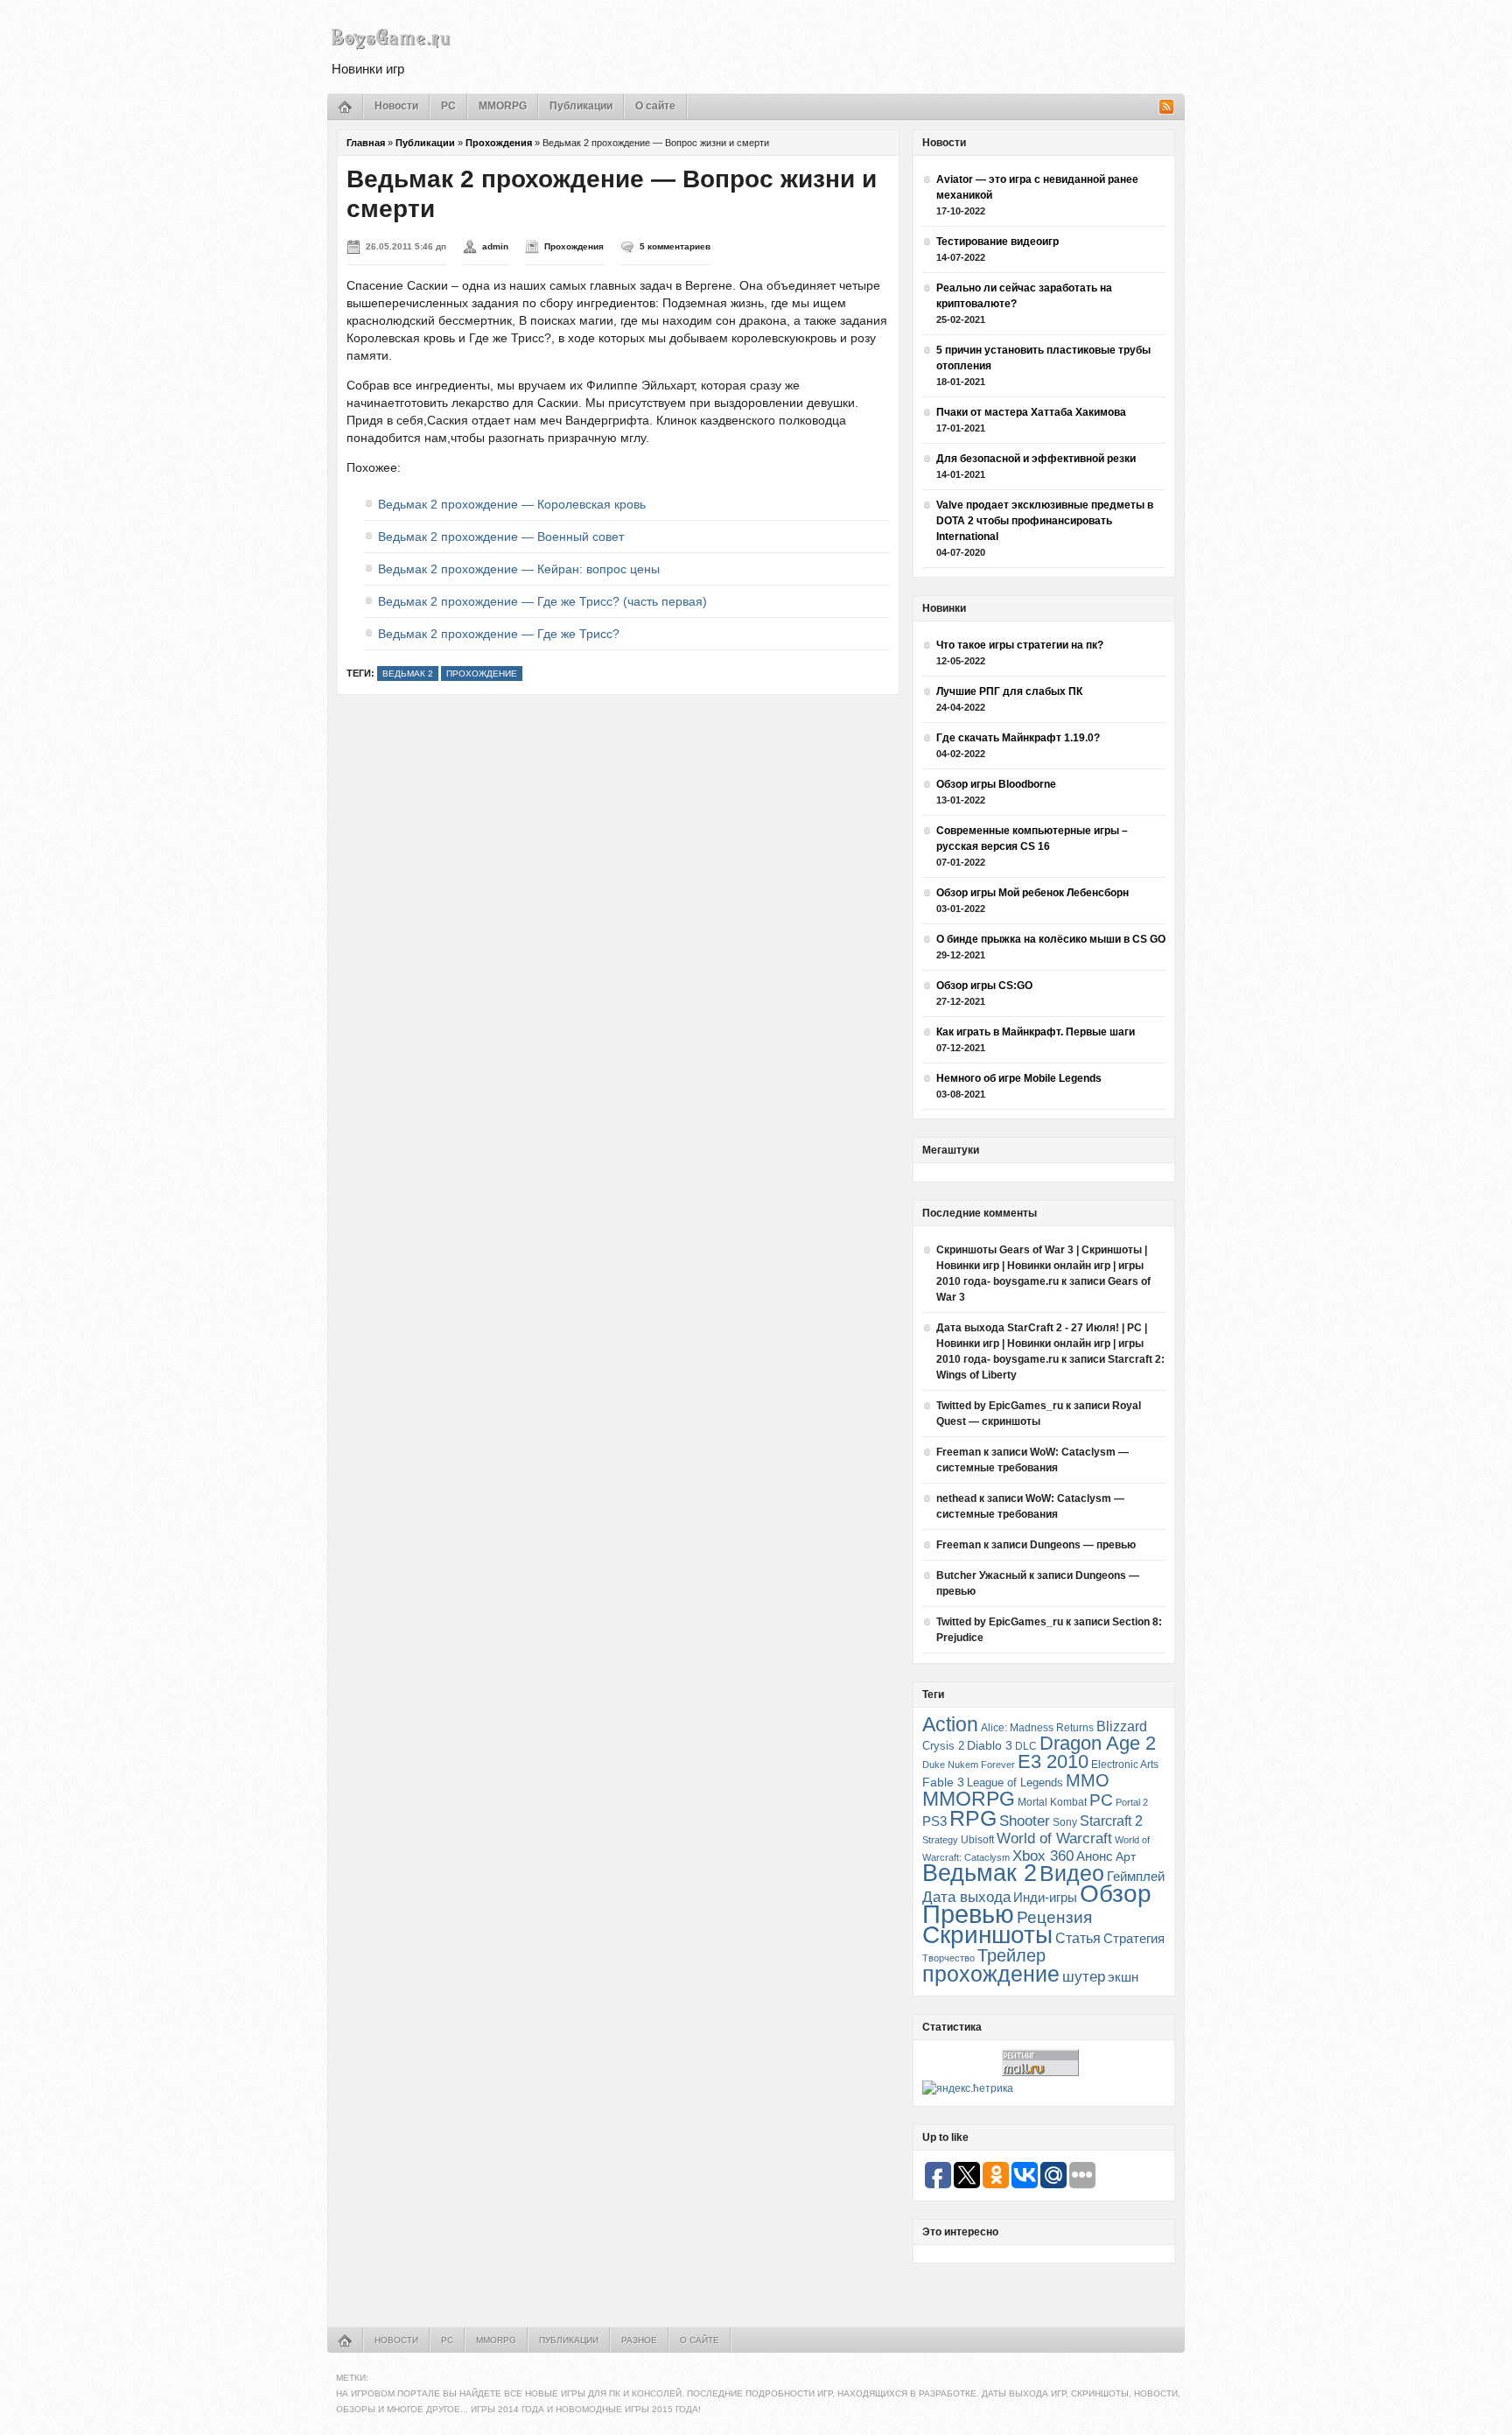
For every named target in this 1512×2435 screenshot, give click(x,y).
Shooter (1025, 1821)
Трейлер (1011, 1955)
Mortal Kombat (1052, 1802)
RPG (973, 1818)
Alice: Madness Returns (1037, 1728)
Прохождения (499, 143)
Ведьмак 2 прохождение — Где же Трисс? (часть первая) (542, 601)
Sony (1065, 1822)
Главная (366, 143)
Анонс (1095, 1856)
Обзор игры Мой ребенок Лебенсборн (1032, 893)
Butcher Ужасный (981, 1575)
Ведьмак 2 (408, 674)
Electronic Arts (1125, 1765)
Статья (1078, 1938)
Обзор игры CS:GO (984, 986)
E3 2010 (1053, 1761)
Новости (396, 106)
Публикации (581, 106)
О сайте (655, 106)
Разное (639, 2340)
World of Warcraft (1054, 1838)
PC (448, 106)
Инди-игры (1045, 1898)
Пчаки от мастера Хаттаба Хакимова (1031, 412)
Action (950, 1724)
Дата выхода (966, 1897)
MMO (1088, 1780)
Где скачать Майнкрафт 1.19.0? (1018, 738)
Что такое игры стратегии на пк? (1020, 645)
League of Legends (1015, 1782)
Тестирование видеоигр (997, 242)
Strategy (940, 1840)
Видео (1072, 1873)
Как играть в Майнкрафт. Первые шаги (1036, 1032)
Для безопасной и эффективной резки (1036, 459)
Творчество (948, 1958)
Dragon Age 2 (1098, 1743)
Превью (968, 1914)
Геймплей (1136, 1876)
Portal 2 (1132, 1802)
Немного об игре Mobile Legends (1019, 1078)
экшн (1123, 1977)
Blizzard (1122, 1726)
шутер (1084, 1977)
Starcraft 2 (1111, 1821)
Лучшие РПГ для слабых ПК (1009, 691)
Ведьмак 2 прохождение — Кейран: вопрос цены (519, 569)
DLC (1026, 1746)
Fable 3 (943, 1782)
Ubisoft (977, 1839)
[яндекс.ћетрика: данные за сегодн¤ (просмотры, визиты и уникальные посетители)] (968, 2088)
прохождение (482, 674)
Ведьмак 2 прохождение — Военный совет (501, 537)
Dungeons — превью (1083, 1545)
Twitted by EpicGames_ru (1000, 1406)
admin (495, 246)
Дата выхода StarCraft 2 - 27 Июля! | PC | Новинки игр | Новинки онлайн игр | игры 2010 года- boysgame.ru (1042, 1344)
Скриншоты (987, 1935)
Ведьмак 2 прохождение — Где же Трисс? (499, 634)
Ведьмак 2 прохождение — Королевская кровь (512, 504)
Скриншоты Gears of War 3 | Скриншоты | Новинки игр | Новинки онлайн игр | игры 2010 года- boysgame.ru (1042, 1266)
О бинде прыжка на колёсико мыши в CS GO (1051, 939)
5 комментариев (675, 246)
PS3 (934, 1821)
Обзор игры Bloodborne (996, 784)
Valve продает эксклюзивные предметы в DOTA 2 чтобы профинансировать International (1045, 521)
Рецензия (1054, 1917)
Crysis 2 (943, 1746)
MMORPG (503, 106)
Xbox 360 (1043, 1856)
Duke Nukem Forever (969, 1765)
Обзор (1116, 1893)
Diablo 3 (990, 1746)
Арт (1126, 1856)
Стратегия (1134, 1938)
